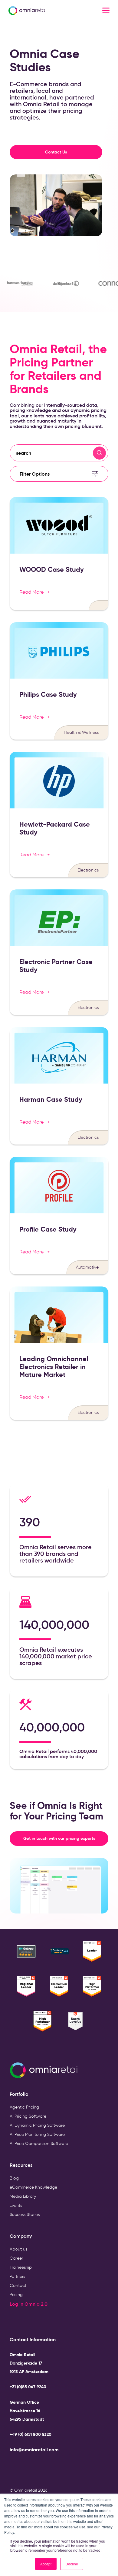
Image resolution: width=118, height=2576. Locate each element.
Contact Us (56, 152)
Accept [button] (46, 2564)
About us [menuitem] (18, 2249)
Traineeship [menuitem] (21, 2267)
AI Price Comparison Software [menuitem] (39, 2144)
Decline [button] (72, 2564)
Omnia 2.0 (36, 2304)
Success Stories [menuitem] (25, 2215)
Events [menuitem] (16, 2205)
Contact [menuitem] (18, 2286)
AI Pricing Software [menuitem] (28, 2116)
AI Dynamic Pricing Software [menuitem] (37, 2125)
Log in (17, 2304)
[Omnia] (43, 11)
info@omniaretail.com (34, 2450)
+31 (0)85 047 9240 (28, 2387)
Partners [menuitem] (17, 2276)
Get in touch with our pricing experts (66, 1838)
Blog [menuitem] (14, 2178)
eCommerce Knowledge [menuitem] (33, 2187)
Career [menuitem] (16, 2258)
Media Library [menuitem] (23, 2196)
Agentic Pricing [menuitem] (24, 2107)
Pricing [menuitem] (16, 2295)
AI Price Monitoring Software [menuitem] (37, 2134)
